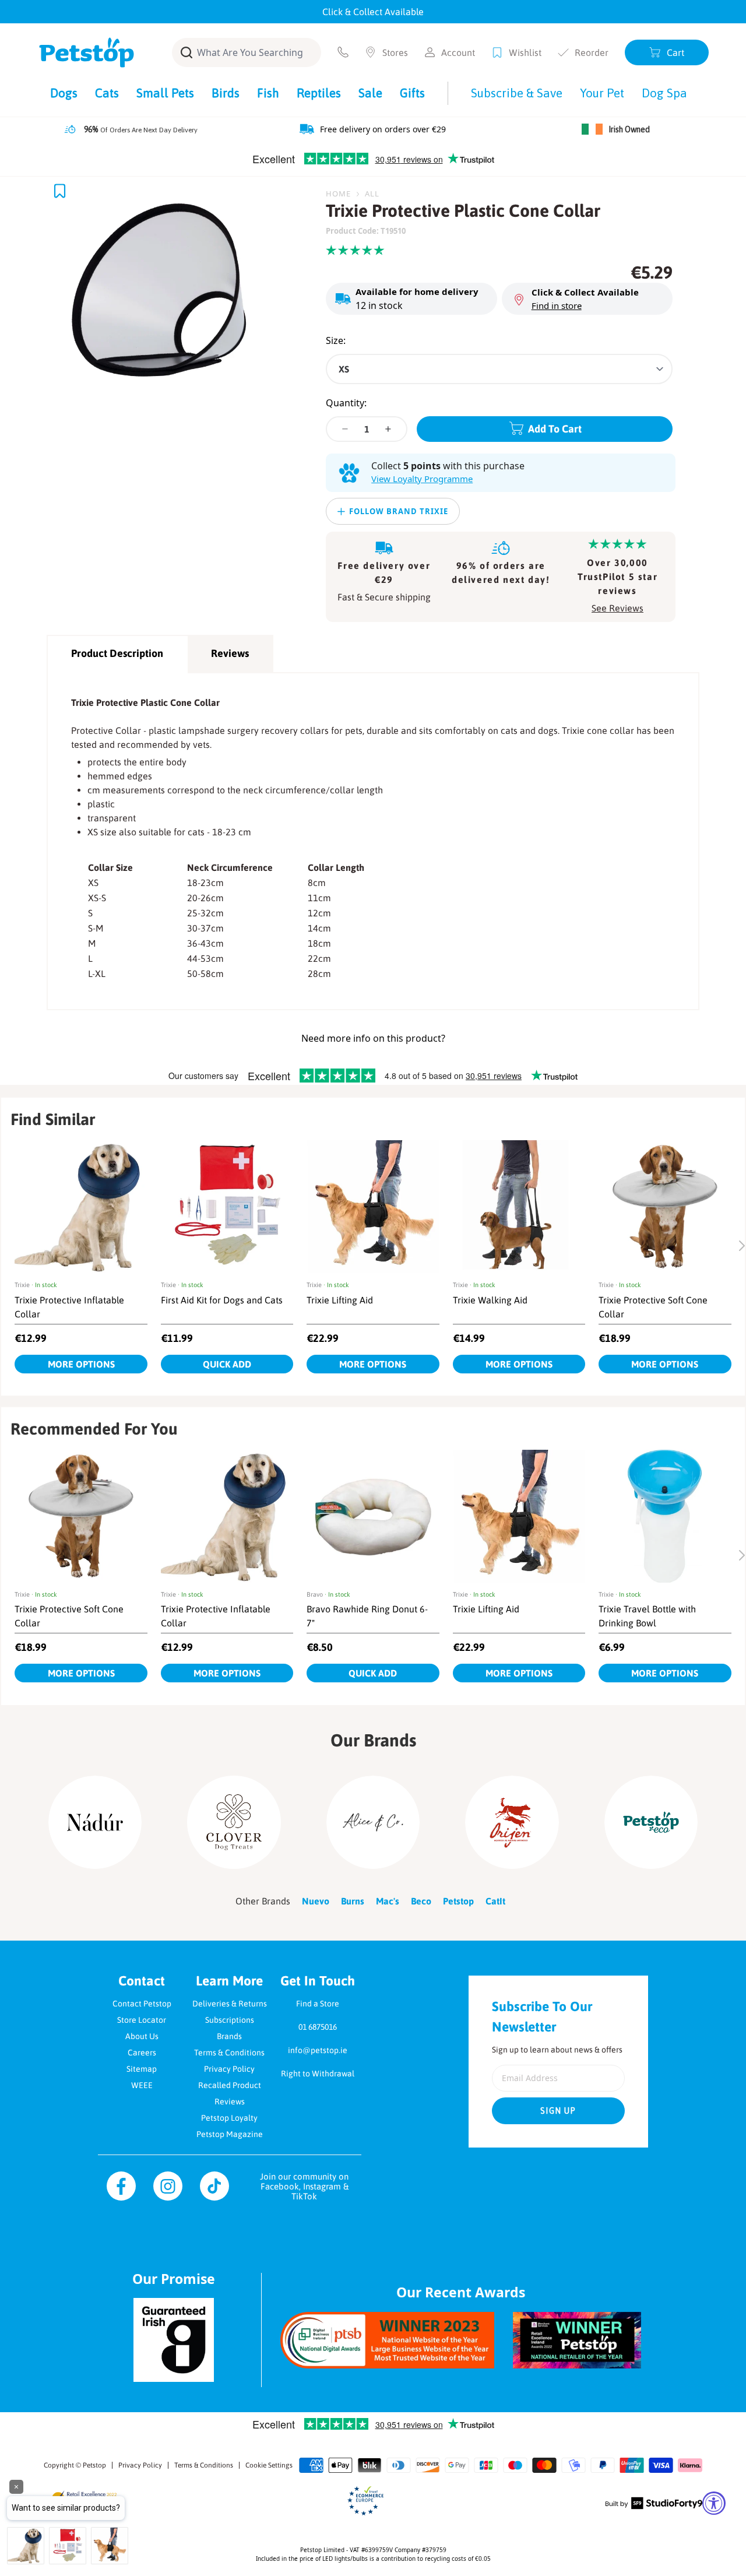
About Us (142, 2036)
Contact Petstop (142, 2004)
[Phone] (343, 52)
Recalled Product (230, 2085)
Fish (268, 93)
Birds (226, 93)
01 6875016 (318, 2027)
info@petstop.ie (318, 2050)
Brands (229, 2036)
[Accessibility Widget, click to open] (714, 2503)
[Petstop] (87, 52)
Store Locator (142, 2020)
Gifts (412, 93)
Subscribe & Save (517, 93)
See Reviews (617, 608)
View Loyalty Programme (422, 479)
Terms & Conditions (229, 2053)
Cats (107, 93)
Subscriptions (230, 2020)
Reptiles (319, 93)
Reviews (230, 653)
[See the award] (387, 2340)
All (372, 194)
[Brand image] (95, 1822)
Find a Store (318, 2004)
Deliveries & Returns (230, 2004)
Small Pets (165, 93)
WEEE (142, 2085)
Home (338, 194)
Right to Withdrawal (318, 2074)
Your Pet (602, 93)
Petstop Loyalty (229, 2118)
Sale (370, 93)
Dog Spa (664, 93)
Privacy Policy (229, 2069)
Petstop (94, 2465)
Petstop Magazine (230, 2134)
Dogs (64, 93)
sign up (558, 2111)
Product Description (117, 653)
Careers (142, 2053)
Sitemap (142, 2069)
